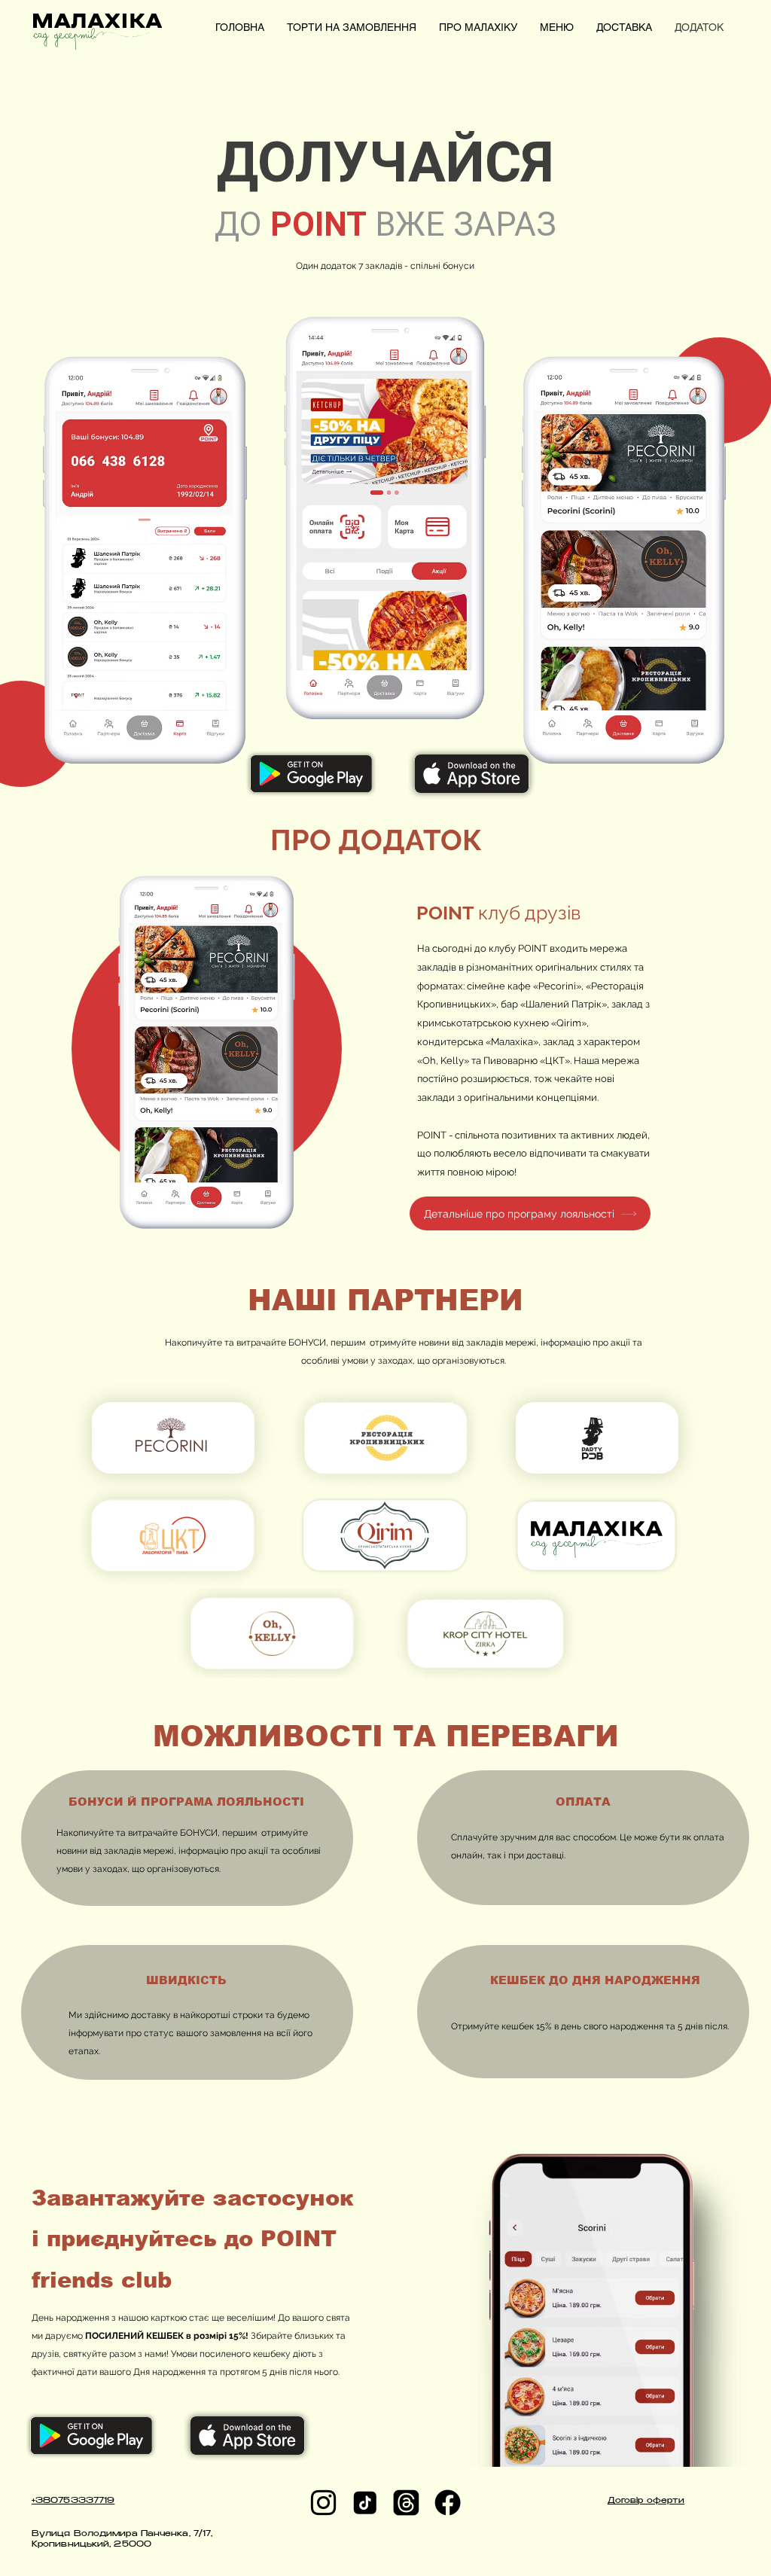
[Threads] (406, 2503)
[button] (742, 26)
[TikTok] (365, 2503)
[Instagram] (323, 2503)
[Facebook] (448, 2503)
